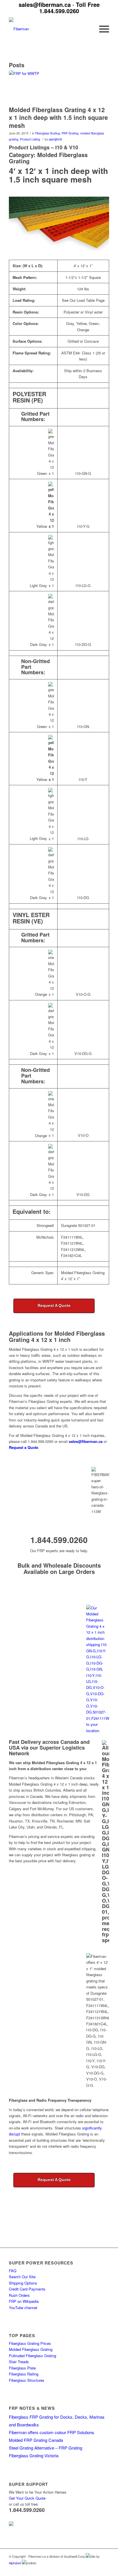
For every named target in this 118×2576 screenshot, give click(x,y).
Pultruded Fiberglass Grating (33, 2356)
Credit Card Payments (27, 2289)
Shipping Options (23, 2283)
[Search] (88, 29)
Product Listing (30, 139)
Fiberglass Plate (22, 2368)
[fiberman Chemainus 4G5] (52, 87)
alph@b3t (55, 139)
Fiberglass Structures (27, 2380)
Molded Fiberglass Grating (31, 2349)
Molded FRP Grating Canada (36, 2440)
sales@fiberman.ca (45, 4)
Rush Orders (19, 2295)
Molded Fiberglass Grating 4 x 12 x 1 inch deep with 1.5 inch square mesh (58, 117)
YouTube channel (23, 2308)
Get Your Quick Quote (27, 2498)
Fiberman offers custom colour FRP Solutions (52, 2432)
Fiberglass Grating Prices (30, 2343)
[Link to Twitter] (96, 2569)
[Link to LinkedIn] (88, 2569)
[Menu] (101, 29)
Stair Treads (19, 2362)
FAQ (13, 2271)
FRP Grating (70, 133)
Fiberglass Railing (24, 2374)
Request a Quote (23, 1447)
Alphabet (15, 2563)
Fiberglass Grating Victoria (34, 2455)
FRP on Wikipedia (24, 2301)
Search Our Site (22, 2277)
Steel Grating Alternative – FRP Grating (46, 2448)
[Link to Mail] (105, 2569)
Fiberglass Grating (48, 133)
